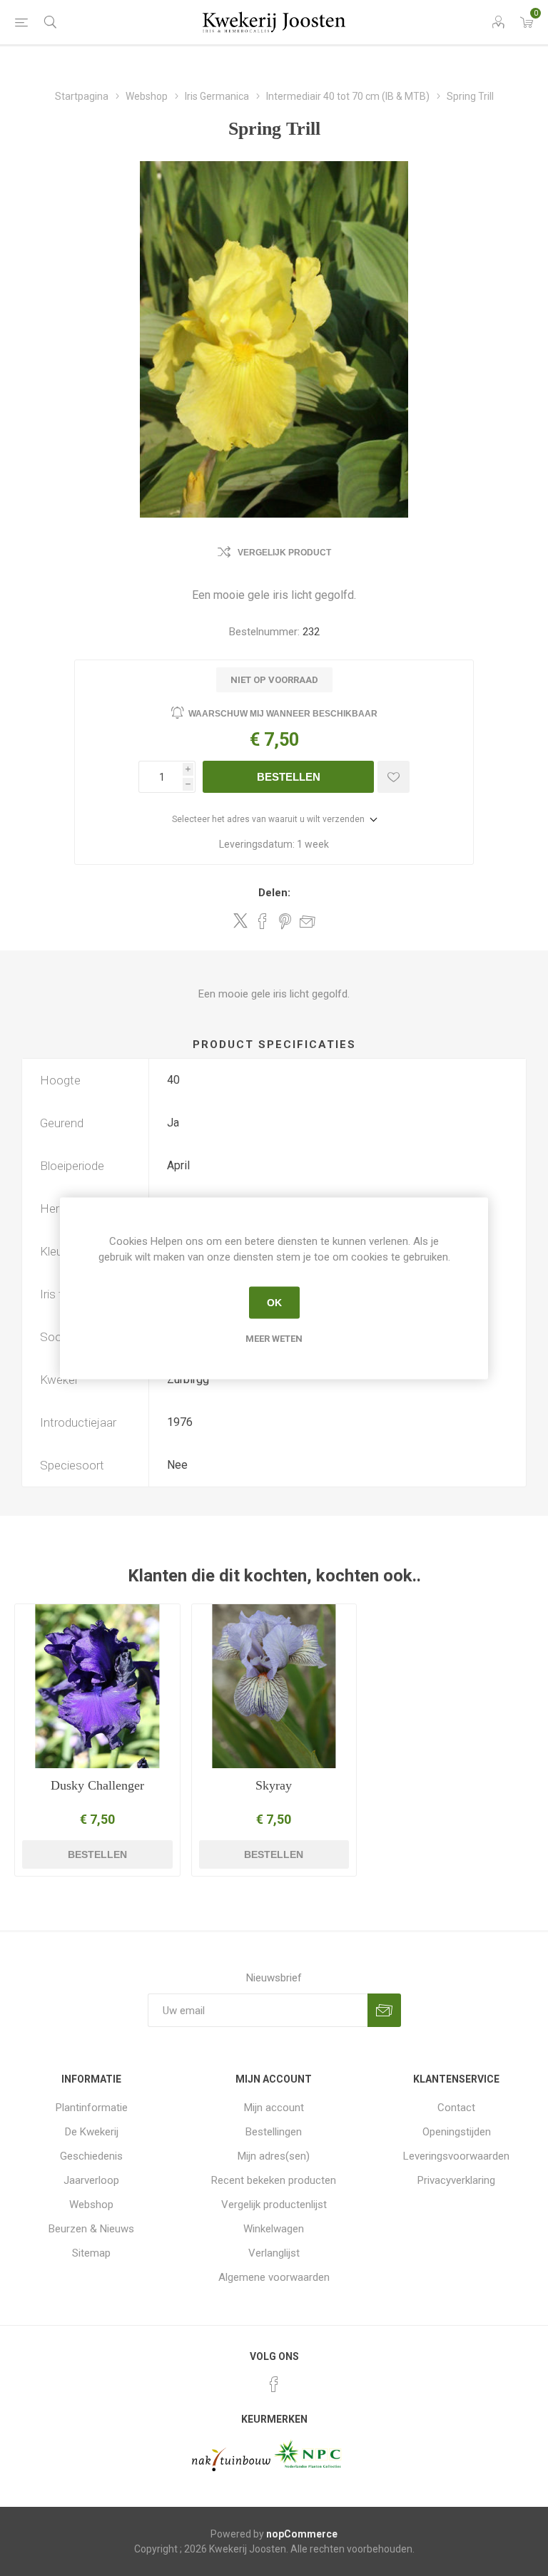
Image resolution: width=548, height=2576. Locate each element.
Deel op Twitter (240, 920)
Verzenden (384, 2010)
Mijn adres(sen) (274, 2156)
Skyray (274, 1785)
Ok (274, 1303)
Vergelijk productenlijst (274, 2205)
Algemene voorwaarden (274, 2277)
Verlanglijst (274, 2253)
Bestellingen (274, 2132)
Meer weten (274, 1338)
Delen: (274, 893)
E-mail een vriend (308, 921)
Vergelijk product (284, 553)
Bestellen (289, 777)
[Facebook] (274, 2384)
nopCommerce (302, 2534)
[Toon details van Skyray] (274, 1687)
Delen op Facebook (263, 921)
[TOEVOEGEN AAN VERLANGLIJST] (394, 777)
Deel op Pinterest (285, 921)
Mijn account (274, 2108)
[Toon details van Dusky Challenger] (97, 1687)
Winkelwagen (274, 2229)
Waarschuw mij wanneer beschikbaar (283, 714)
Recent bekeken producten (274, 2180)
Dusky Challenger (97, 1785)
